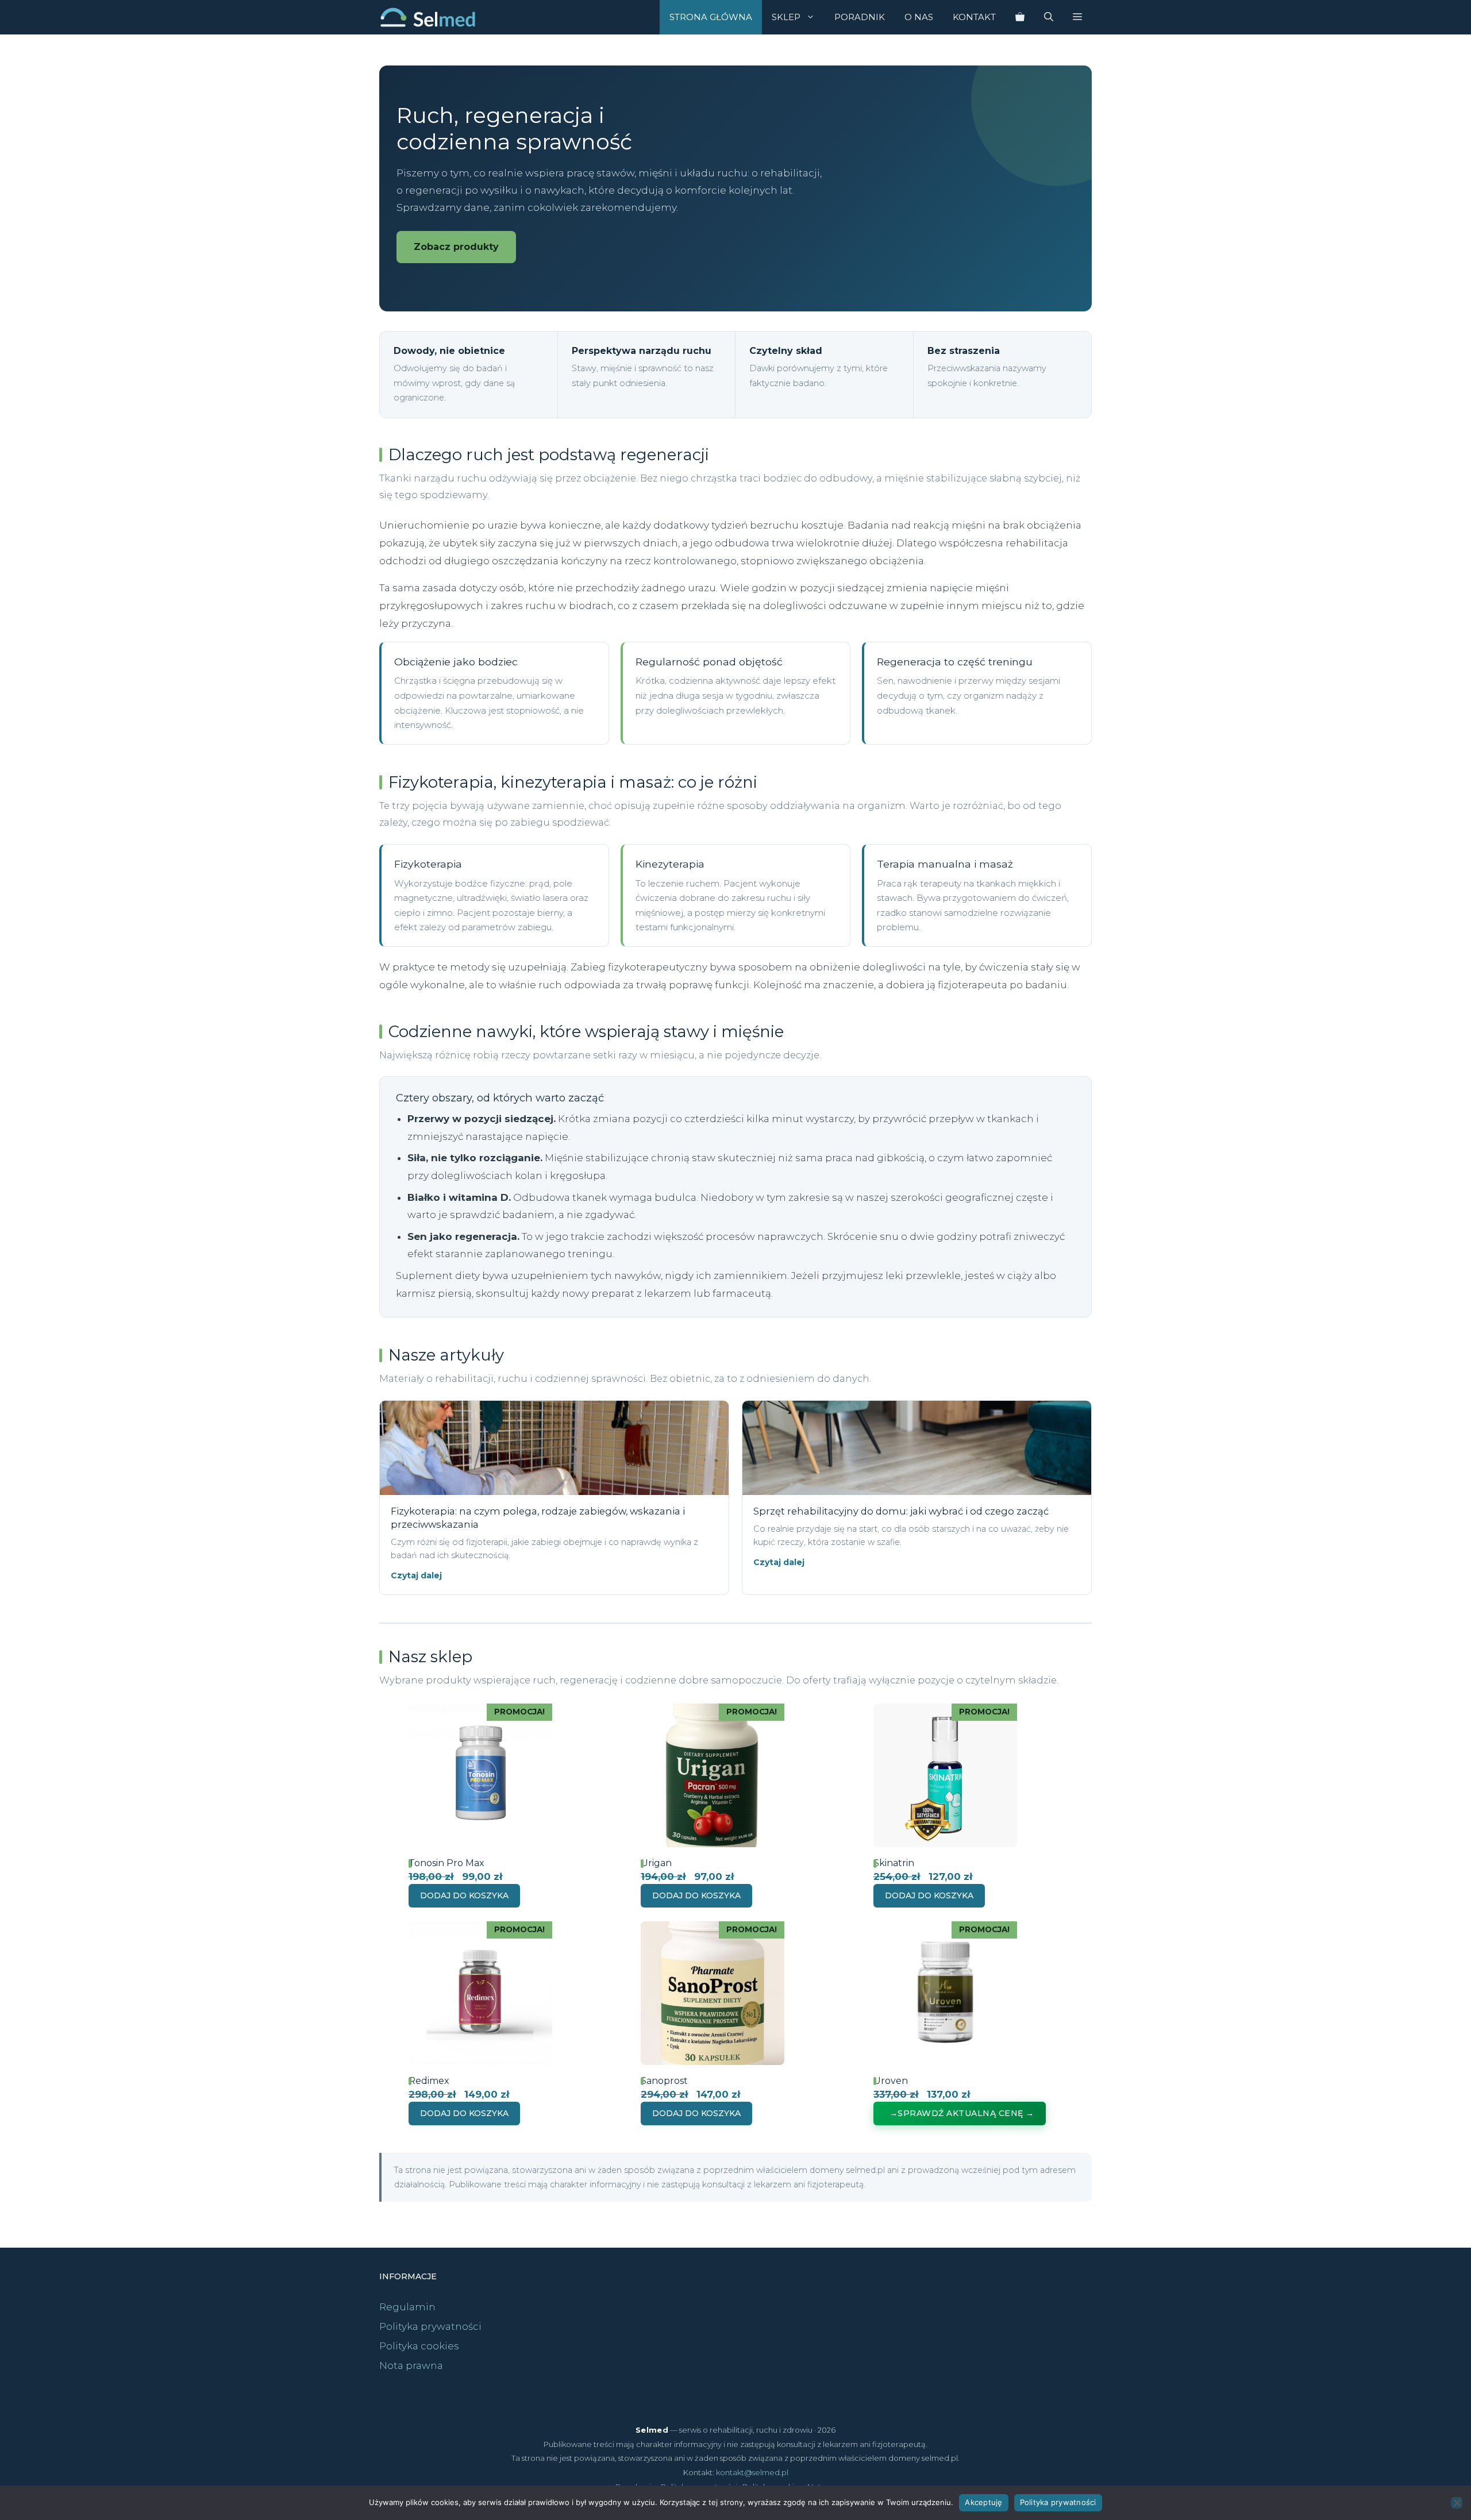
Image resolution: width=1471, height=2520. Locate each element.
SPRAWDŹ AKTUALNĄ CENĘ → (966, 2113)
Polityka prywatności (430, 2326)
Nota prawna (411, 2365)
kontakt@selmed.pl (752, 2472)
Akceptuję (983, 2502)
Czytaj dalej (416, 1575)
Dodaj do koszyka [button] (464, 1895)
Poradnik (860, 17)
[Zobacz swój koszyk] (1020, 17)
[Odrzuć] (1457, 2503)
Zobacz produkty (456, 247)
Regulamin (407, 2307)
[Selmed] (428, 17)
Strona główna (711, 17)
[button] (1077, 17)
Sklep (786, 17)
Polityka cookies (419, 2346)
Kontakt (974, 17)
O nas (919, 17)
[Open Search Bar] (1049, 17)
